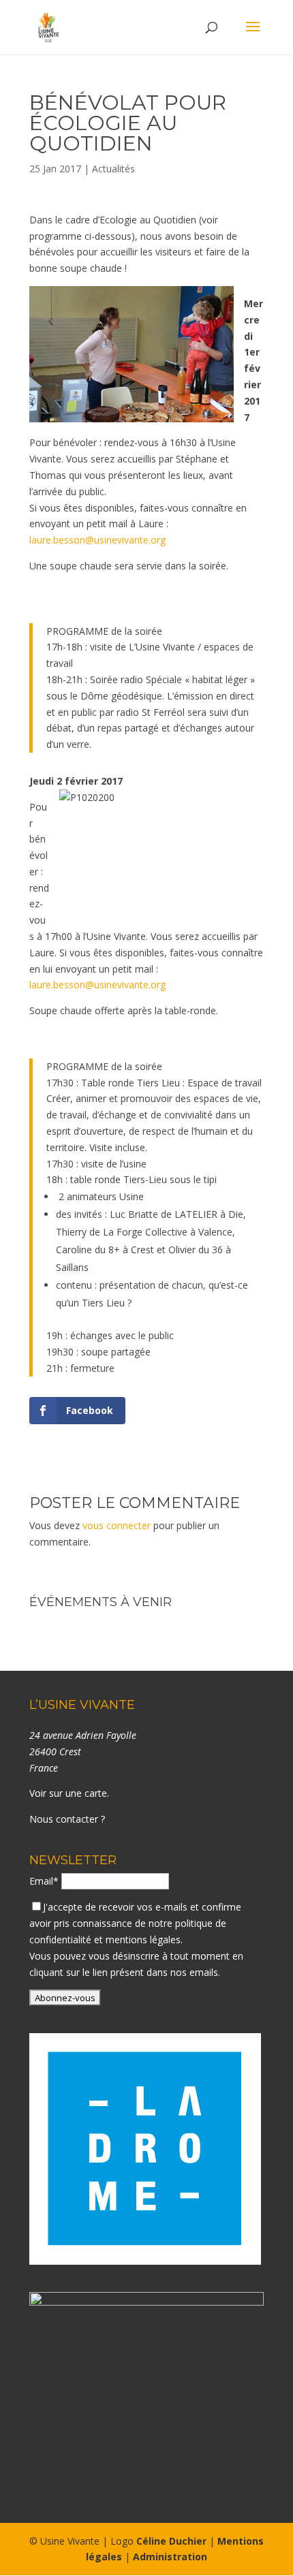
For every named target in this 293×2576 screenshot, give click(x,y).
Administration (170, 2557)
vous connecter (117, 1525)
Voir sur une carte (68, 1793)
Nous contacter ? (67, 1819)
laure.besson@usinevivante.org (97, 540)
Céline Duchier (171, 2541)
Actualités (113, 169)
